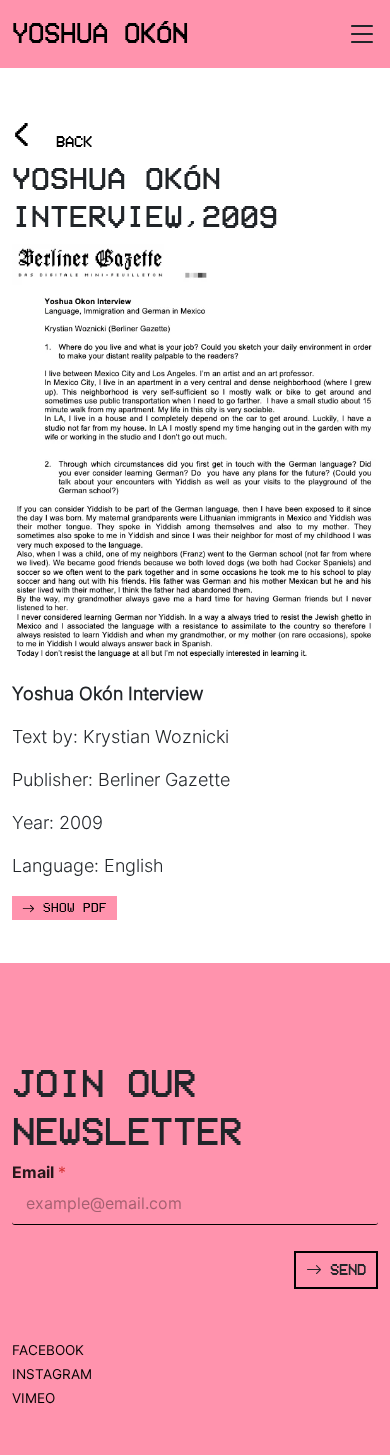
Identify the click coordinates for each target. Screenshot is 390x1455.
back (52, 135)
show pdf (71, 908)
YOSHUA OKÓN (100, 33)
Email (39, 1172)
